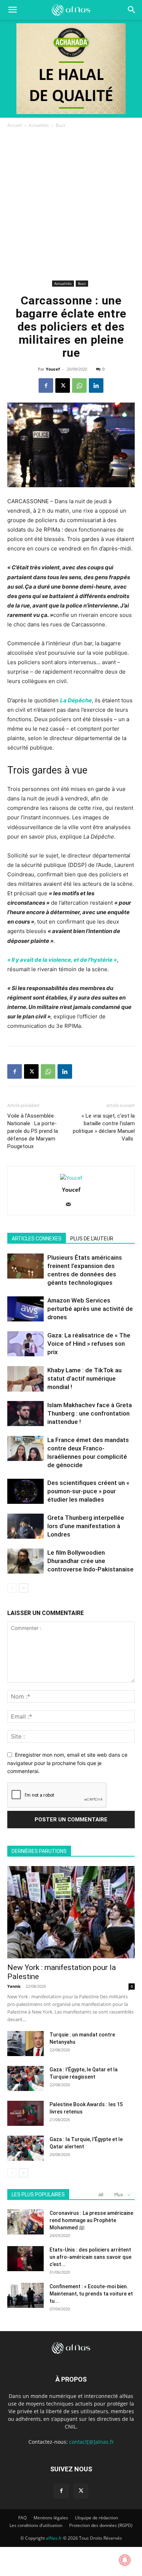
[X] (63, 385)
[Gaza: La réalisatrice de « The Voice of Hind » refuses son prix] (25, 1344)
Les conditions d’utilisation (36, 2525)
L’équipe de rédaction (96, 2518)
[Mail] (71, 1205)
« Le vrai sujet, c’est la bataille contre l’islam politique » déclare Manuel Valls (104, 1127)
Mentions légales (51, 2518)
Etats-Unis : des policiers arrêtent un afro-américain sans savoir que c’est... (90, 2257)
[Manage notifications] (125, 2560)
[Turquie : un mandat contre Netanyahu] (25, 2044)
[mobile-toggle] (12, 10)
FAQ (22, 2518)
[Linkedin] (96, 385)
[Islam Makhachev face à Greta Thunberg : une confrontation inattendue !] (25, 1414)
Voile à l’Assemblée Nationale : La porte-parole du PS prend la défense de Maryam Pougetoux (33, 1131)
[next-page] (23, 1588)
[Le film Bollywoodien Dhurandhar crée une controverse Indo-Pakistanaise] (25, 1561)
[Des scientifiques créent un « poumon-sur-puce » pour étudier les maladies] (25, 1491)
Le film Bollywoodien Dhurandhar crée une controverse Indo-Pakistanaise (90, 1561)
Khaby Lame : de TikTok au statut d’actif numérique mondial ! (84, 1378)
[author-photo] (71, 1178)
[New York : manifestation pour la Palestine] (71, 1912)
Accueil (15, 125)
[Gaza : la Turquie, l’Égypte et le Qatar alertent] (25, 2148)
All (101, 2195)
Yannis (14, 1986)
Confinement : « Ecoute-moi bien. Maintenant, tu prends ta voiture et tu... (91, 2294)
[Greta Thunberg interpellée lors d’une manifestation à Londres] (25, 1526)
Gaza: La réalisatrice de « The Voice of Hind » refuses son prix (89, 1344)
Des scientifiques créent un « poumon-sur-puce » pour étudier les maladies (88, 1491)
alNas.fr (54, 2538)
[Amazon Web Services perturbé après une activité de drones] (25, 1309)
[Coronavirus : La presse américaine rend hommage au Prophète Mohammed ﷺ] (25, 2222)
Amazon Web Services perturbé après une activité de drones (90, 1309)
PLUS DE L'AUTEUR (92, 1239)
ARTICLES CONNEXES (37, 1239)
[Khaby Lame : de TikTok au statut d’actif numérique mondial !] (25, 1379)
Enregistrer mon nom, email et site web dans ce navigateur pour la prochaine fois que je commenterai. (67, 1763)
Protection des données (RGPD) (101, 2525)
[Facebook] (46, 385)
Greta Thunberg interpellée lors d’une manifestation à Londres (86, 1526)
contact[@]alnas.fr (92, 2442)
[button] (132, 10)
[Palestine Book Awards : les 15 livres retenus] (25, 2113)
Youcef (53, 369)
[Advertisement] (71, 204)
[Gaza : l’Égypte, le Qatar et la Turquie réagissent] (25, 2078)
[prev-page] (12, 1588)
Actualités (39, 125)
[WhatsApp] (79, 385)
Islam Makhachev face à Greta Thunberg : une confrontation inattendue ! (90, 1413)
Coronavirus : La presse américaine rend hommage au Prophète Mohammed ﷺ (91, 2220)
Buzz (61, 125)
